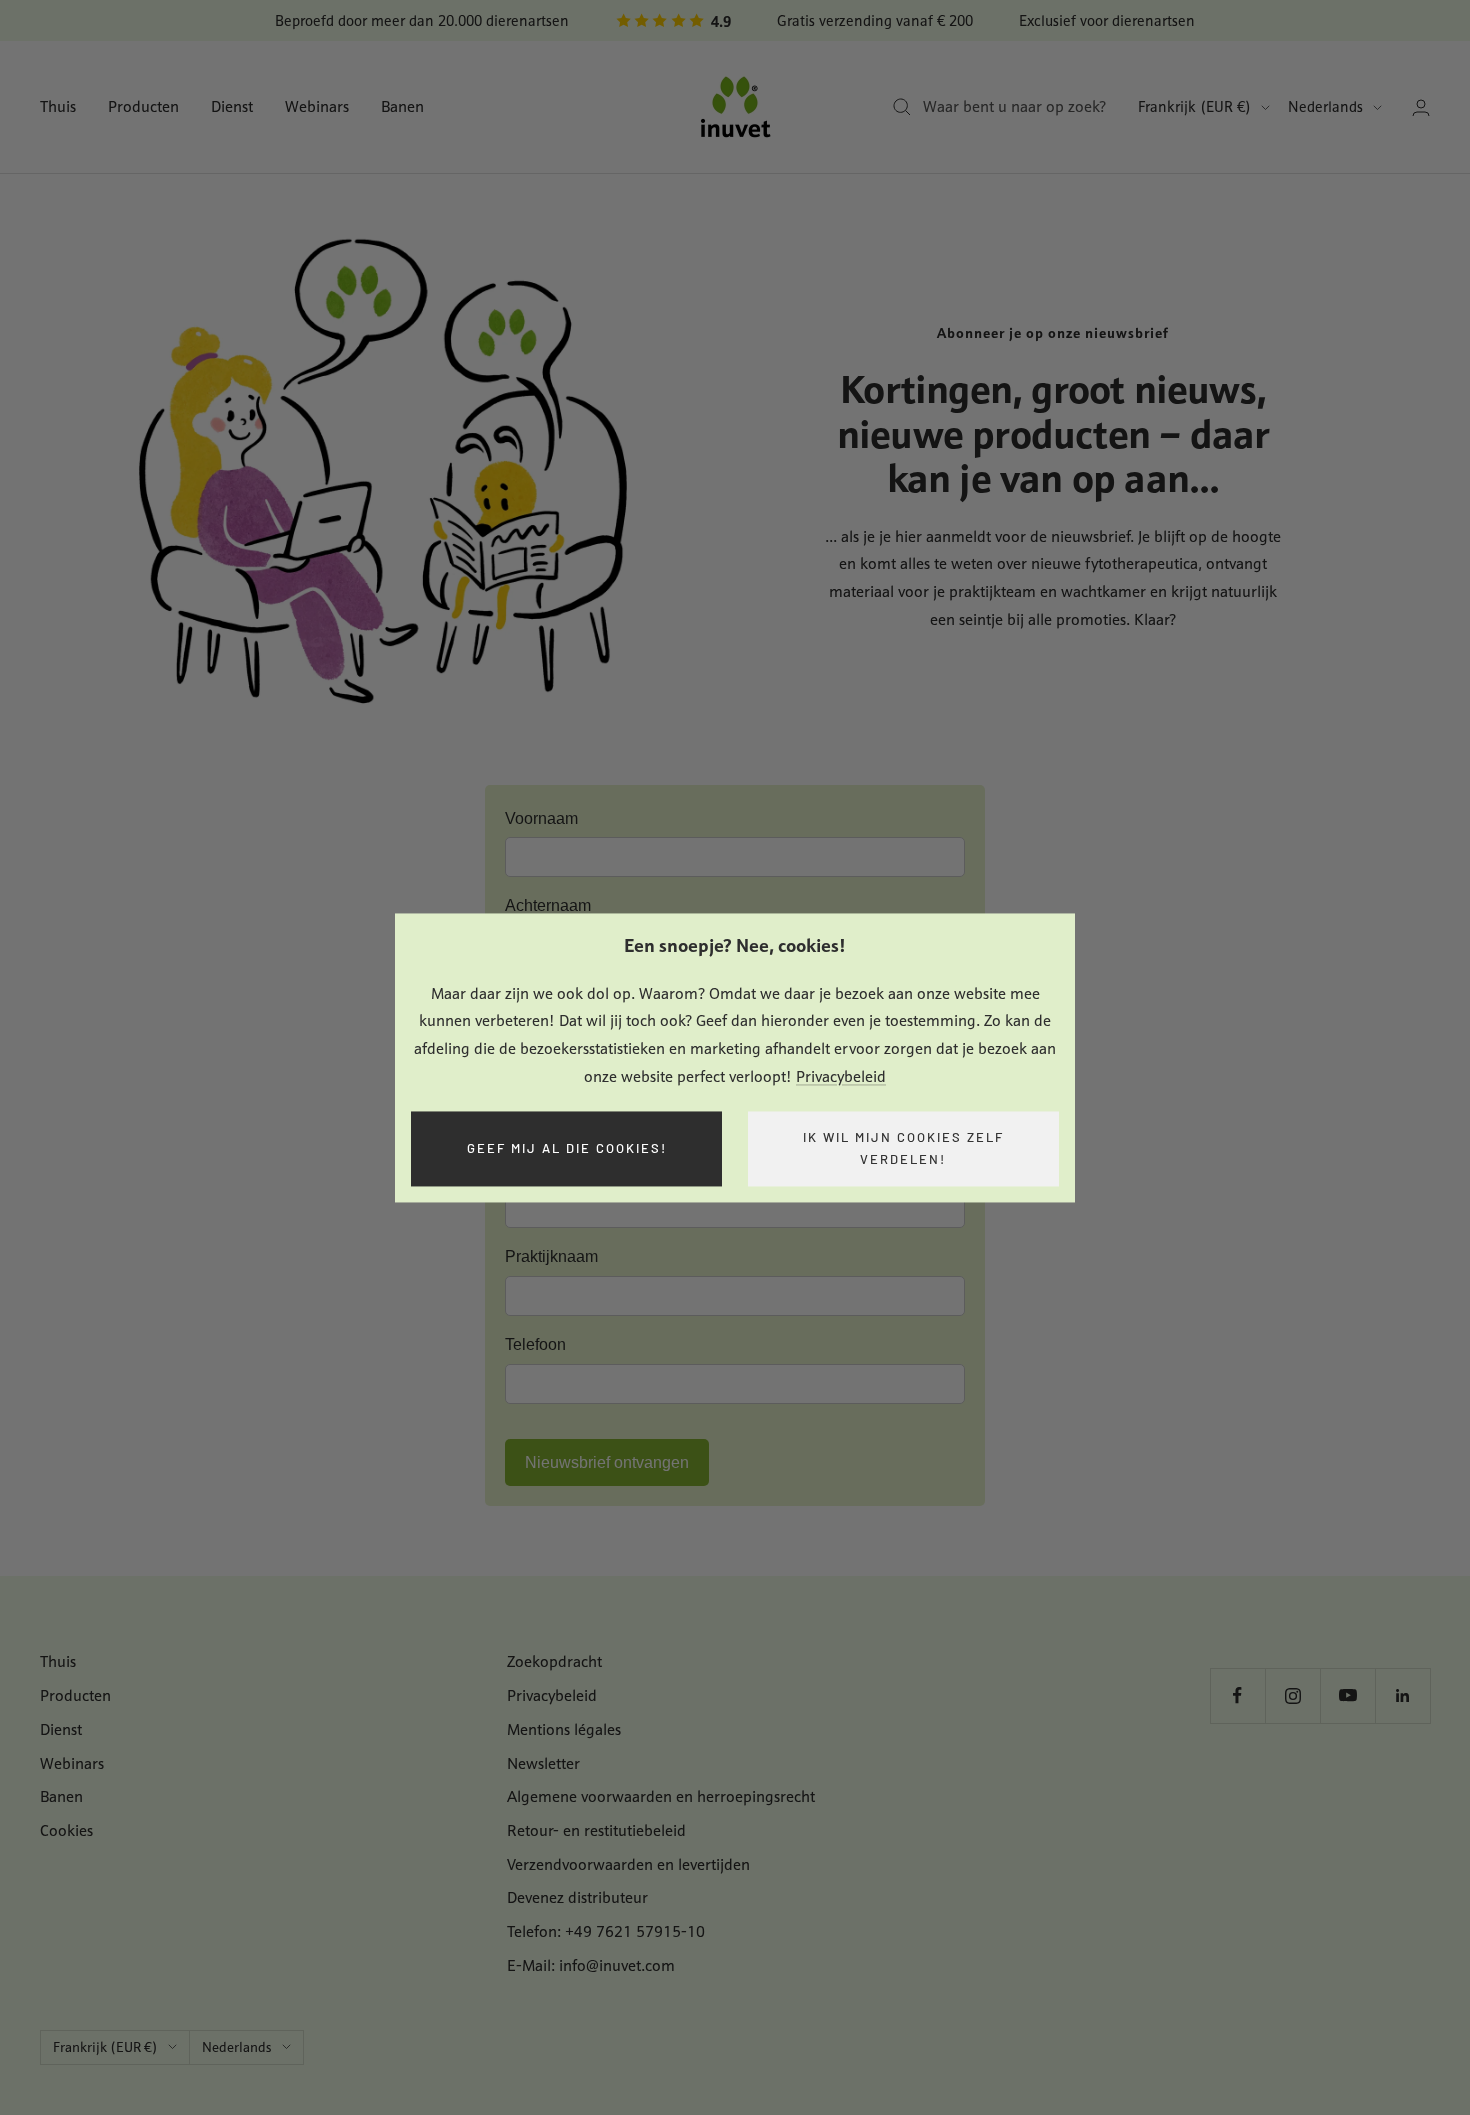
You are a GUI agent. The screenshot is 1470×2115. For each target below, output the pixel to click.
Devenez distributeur (577, 1897)
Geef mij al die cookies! (567, 1148)
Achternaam (548, 905)
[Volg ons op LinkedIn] (1402, 1695)
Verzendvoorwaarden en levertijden (628, 1864)
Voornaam (541, 818)
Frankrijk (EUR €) (1194, 106)
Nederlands (1325, 106)
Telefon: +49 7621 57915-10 (606, 1931)
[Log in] (1421, 107)
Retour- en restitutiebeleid (596, 1830)
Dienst (232, 106)
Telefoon (535, 1344)
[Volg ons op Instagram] (1292, 1695)
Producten (143, 106)
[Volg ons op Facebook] (1237, 1695)
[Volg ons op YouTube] (1347, 1695)
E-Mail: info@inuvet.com (591, 1965)
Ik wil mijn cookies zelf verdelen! (903, 1148)
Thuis (58, 106)
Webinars (317, 106)
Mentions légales (564, 1729)
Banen (402, 106)
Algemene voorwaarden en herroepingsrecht (661, 1796)
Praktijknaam (551, 1256)
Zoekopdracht (554, 1661)
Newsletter (543, 1763)
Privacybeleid (841, 1076)
